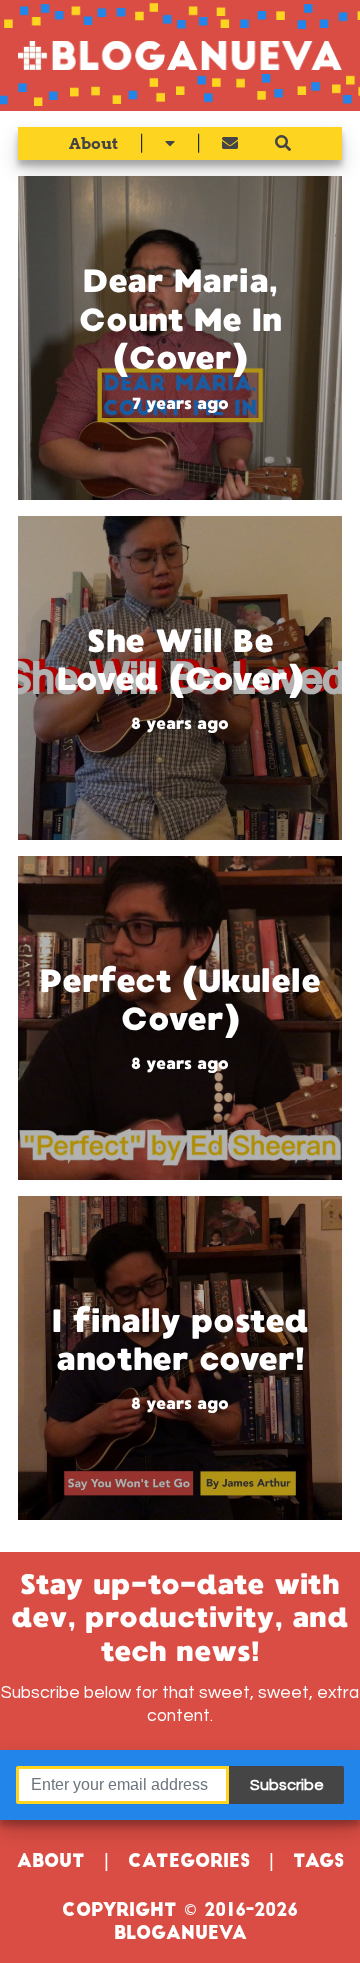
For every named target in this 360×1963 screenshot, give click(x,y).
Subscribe (287, 1785)
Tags (318, 1862)
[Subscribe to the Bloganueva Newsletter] (230, 143)
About (93, 143)
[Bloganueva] (180, 55)
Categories (189, 1862)
